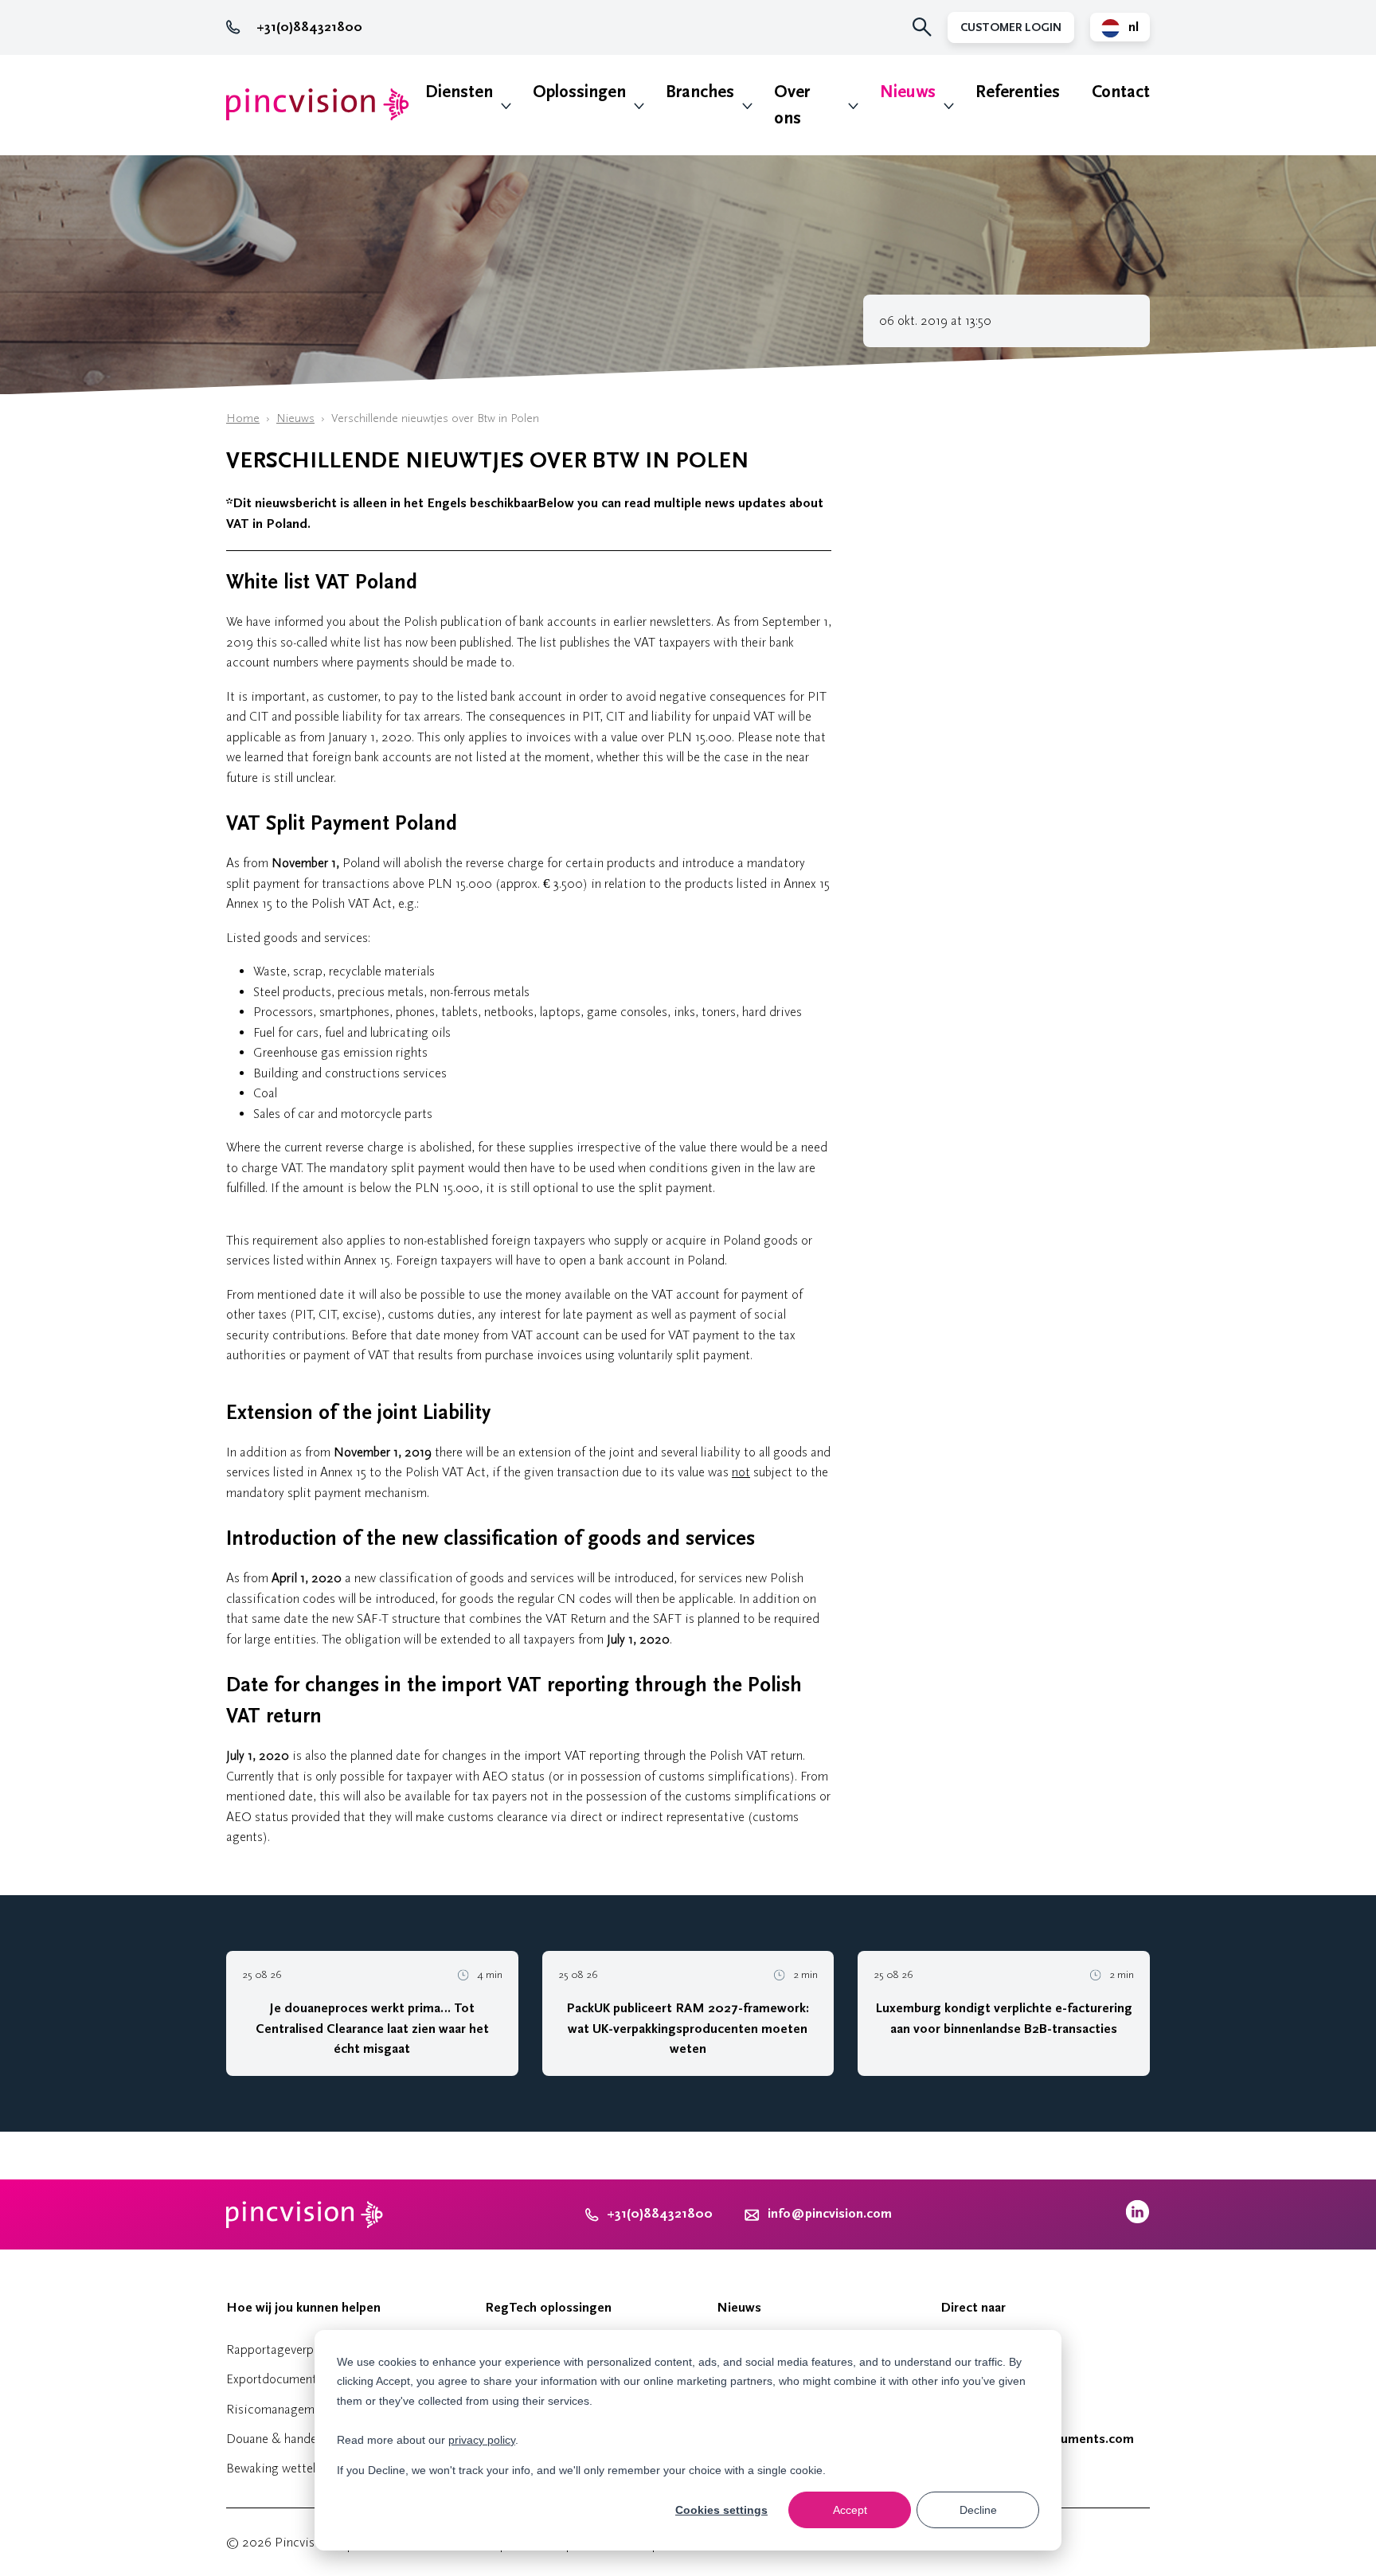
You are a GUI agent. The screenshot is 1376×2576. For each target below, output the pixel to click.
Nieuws (908, 92)
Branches (700, 92)
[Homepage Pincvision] (318, 105)
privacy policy (482, 2440)
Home (243, 418)
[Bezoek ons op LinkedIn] (1138, 2220)
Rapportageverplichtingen (297, 2349)
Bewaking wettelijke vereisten (307, 2468)
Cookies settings (721, 2510)
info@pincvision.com (830, 2214)
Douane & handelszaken (291, 2439)
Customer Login (1011, 27)
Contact (1121, 92)
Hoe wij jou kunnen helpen (303, 2308)
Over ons (792, 105)
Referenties (1018, 92)
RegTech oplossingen (548, 2308)
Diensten (459, 92)
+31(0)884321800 (309, 27)
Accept (850, 2510)
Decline (978, 2510)
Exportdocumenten (278, 2379)
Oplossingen (579, 92)
